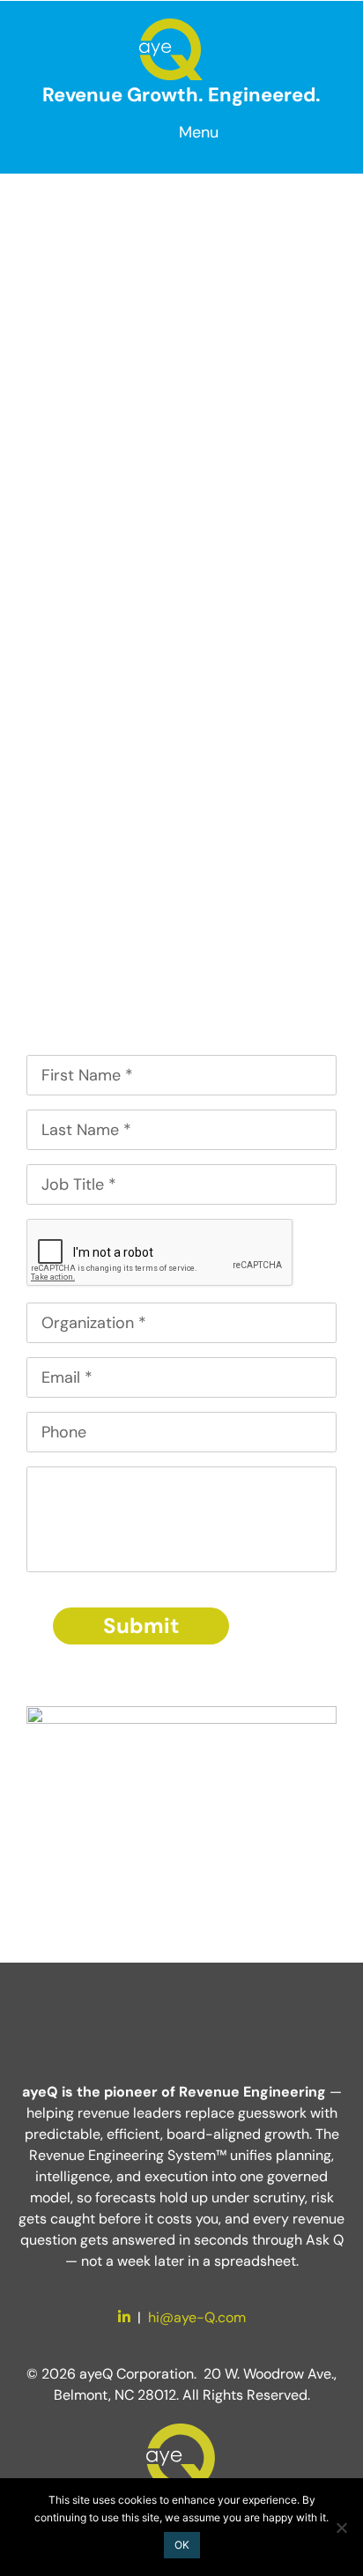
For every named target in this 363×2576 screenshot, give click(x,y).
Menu (199, 132)
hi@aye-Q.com (197, 2317)
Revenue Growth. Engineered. (181, 95)
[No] (341, 2528)
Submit (141, 1626)
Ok (182, 2545)
